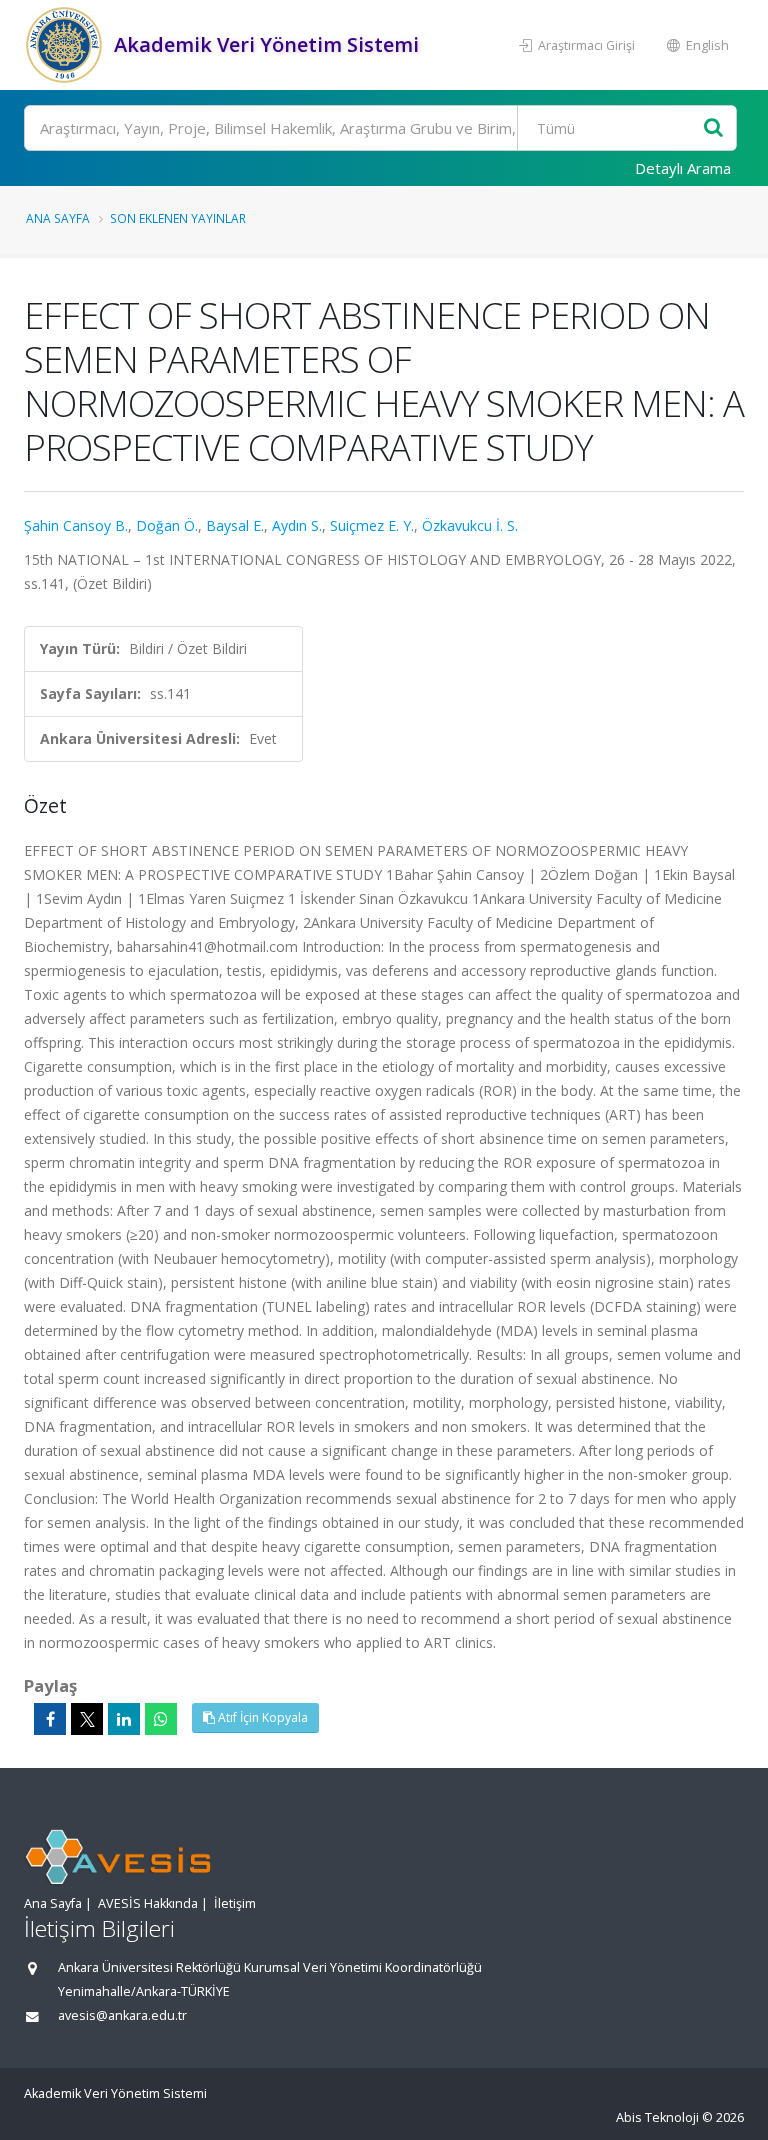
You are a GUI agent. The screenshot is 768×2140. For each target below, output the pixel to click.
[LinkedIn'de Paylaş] (124, 1719)
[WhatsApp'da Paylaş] (161, 1719)
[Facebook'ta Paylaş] (50, 1719)
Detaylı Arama (683, 168)
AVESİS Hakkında (148, 1903)
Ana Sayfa (58, 218)
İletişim (235, 1903)
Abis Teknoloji (657, 2117)
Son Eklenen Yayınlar (178, 218)
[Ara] (713, 128)
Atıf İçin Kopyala (261, 1717)
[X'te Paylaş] (87, 1719)
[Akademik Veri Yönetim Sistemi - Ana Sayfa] (66, 45)
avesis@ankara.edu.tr (122, 2015)
